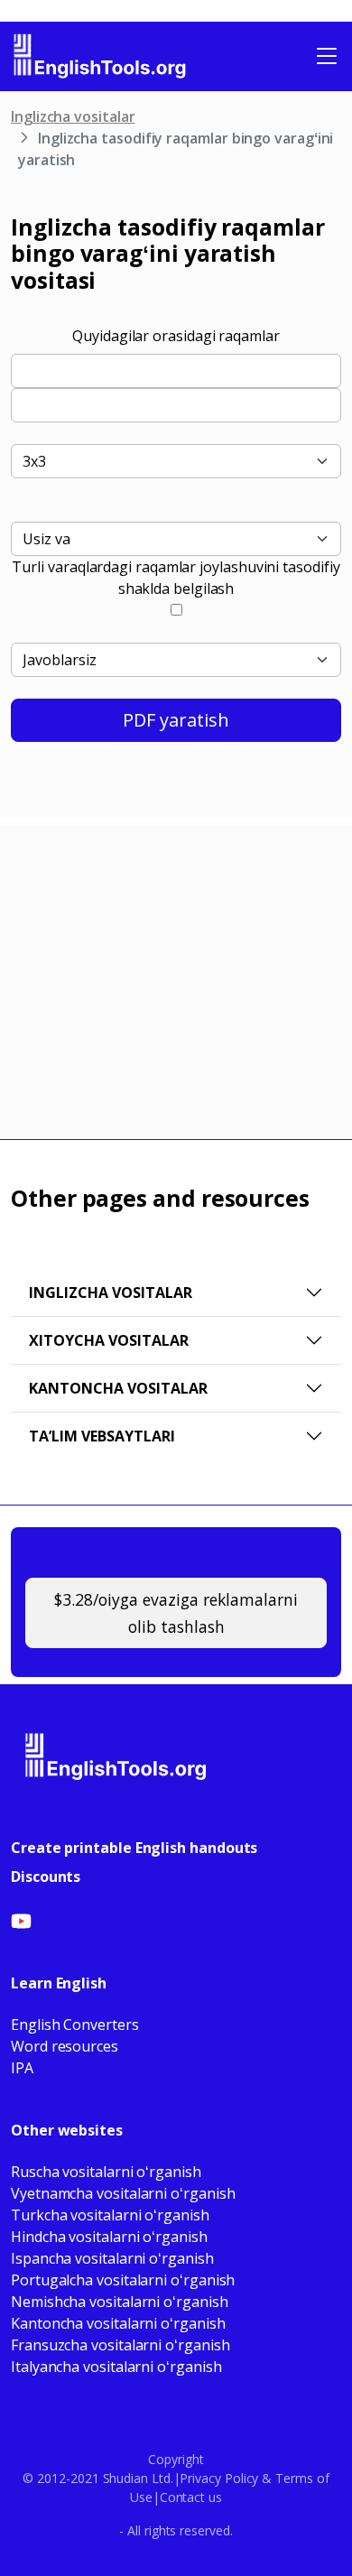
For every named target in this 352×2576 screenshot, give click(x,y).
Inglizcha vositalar (73, 116)
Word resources (65, 2046)
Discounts (46, 1876)
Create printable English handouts (134, 1848)
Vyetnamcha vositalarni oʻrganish (123, 2193)
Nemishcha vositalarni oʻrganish (120, 2302)
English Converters (75, 2025)
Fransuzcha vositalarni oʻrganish (120, 2345)
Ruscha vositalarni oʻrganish (106, 2172)
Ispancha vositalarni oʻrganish (112, 2258)
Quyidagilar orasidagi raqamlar (176, 336)
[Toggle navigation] (327, 56)
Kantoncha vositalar (118, 1388)
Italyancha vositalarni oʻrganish (116, 2367)
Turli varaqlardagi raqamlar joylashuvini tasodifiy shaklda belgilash (176, 578)
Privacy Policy (219, 2478)
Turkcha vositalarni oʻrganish (110, 2215)
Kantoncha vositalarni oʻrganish (118, 2323)
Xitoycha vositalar (109, 1340)
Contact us (191, 2497)
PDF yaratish (176, 720)
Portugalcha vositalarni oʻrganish (123, 2280)
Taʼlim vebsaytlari (102, 1436)
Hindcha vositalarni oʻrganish (109, 2237)
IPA (22, 2068)
